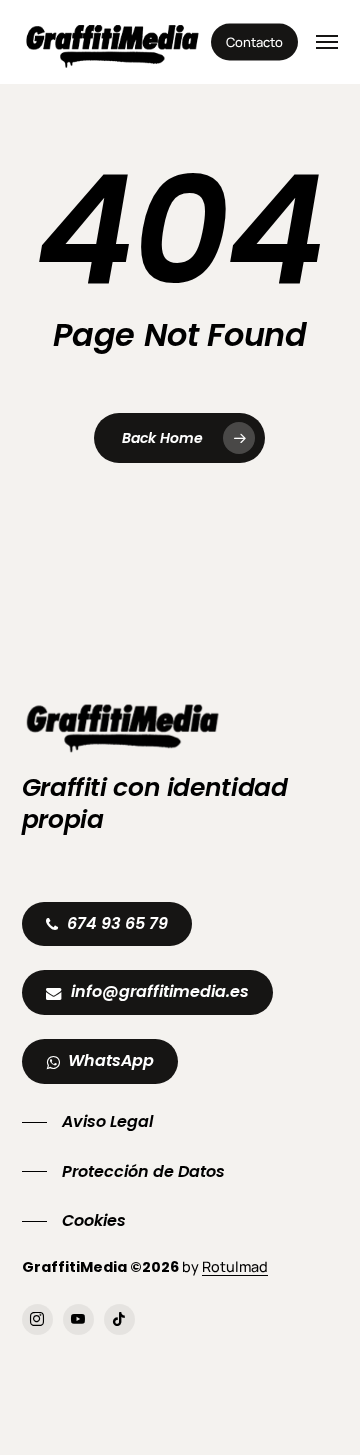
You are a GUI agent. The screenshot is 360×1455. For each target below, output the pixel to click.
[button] (327, 42)
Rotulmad (235, 1266)
